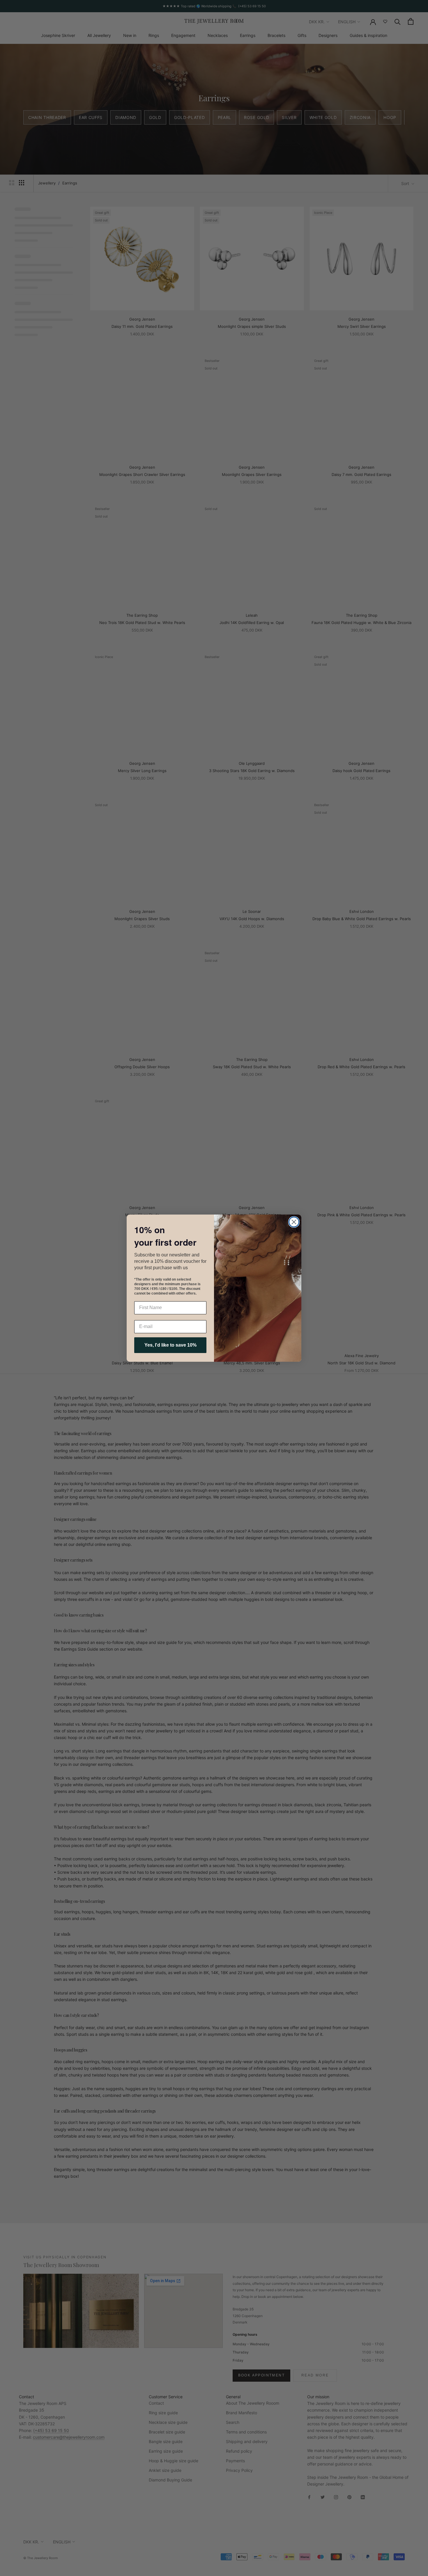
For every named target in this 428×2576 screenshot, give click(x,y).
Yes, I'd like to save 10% (170, 1345)
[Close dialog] (294, 1222)
